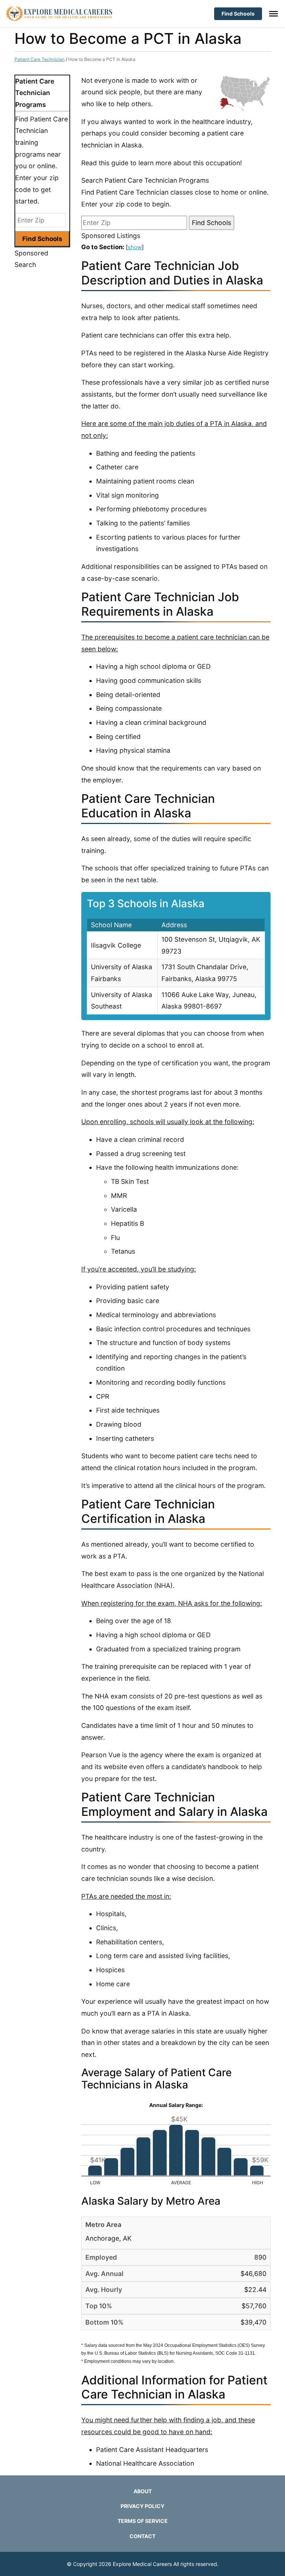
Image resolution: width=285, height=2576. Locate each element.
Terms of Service (143, 2521)
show (135, 247)
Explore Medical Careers (142, 2564)
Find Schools (238, 14)
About (143, 2491)
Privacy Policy (142, 2506)
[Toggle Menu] (273, 14)
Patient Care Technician (40, 59)
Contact (142, 2536)
